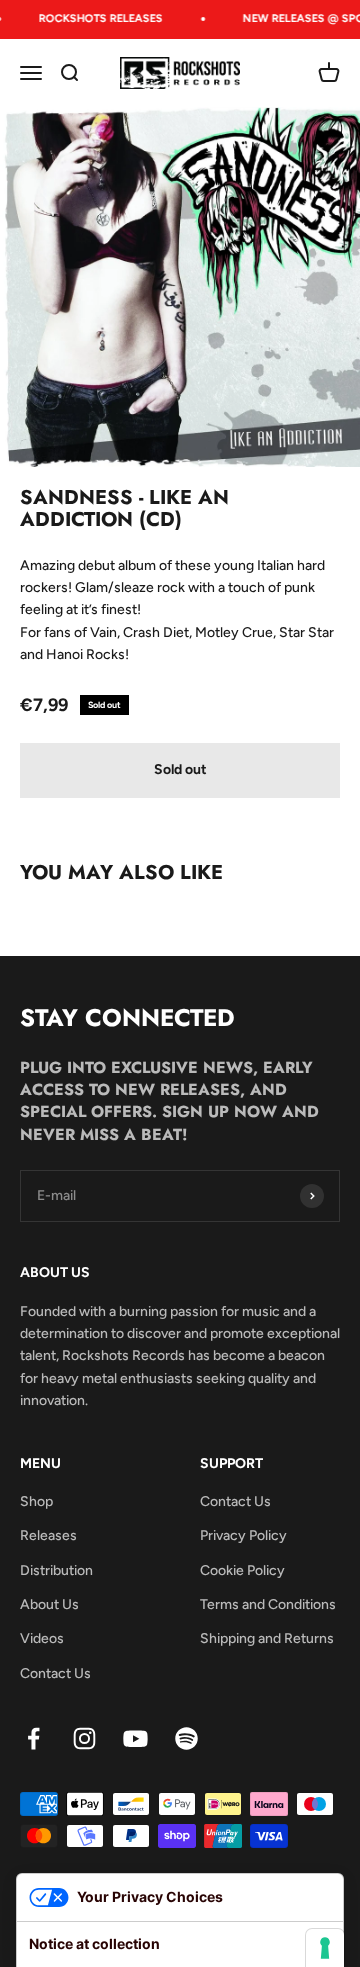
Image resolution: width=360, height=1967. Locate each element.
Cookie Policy (242, 1570)
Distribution (56, 1570)
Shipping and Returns (267, 1638)
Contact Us (55, 1673)
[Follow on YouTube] (135, 1738)
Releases (48, 1535)
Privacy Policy (243, 1535)
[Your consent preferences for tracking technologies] (325, 1948)
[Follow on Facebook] (33, 1738)
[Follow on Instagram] (84, 1738)
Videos (42, 1638)
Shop (36, 1501)
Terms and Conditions (268, 1604)
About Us (49, 1604)
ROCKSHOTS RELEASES (98, 18)
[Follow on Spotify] (186, 1738)
